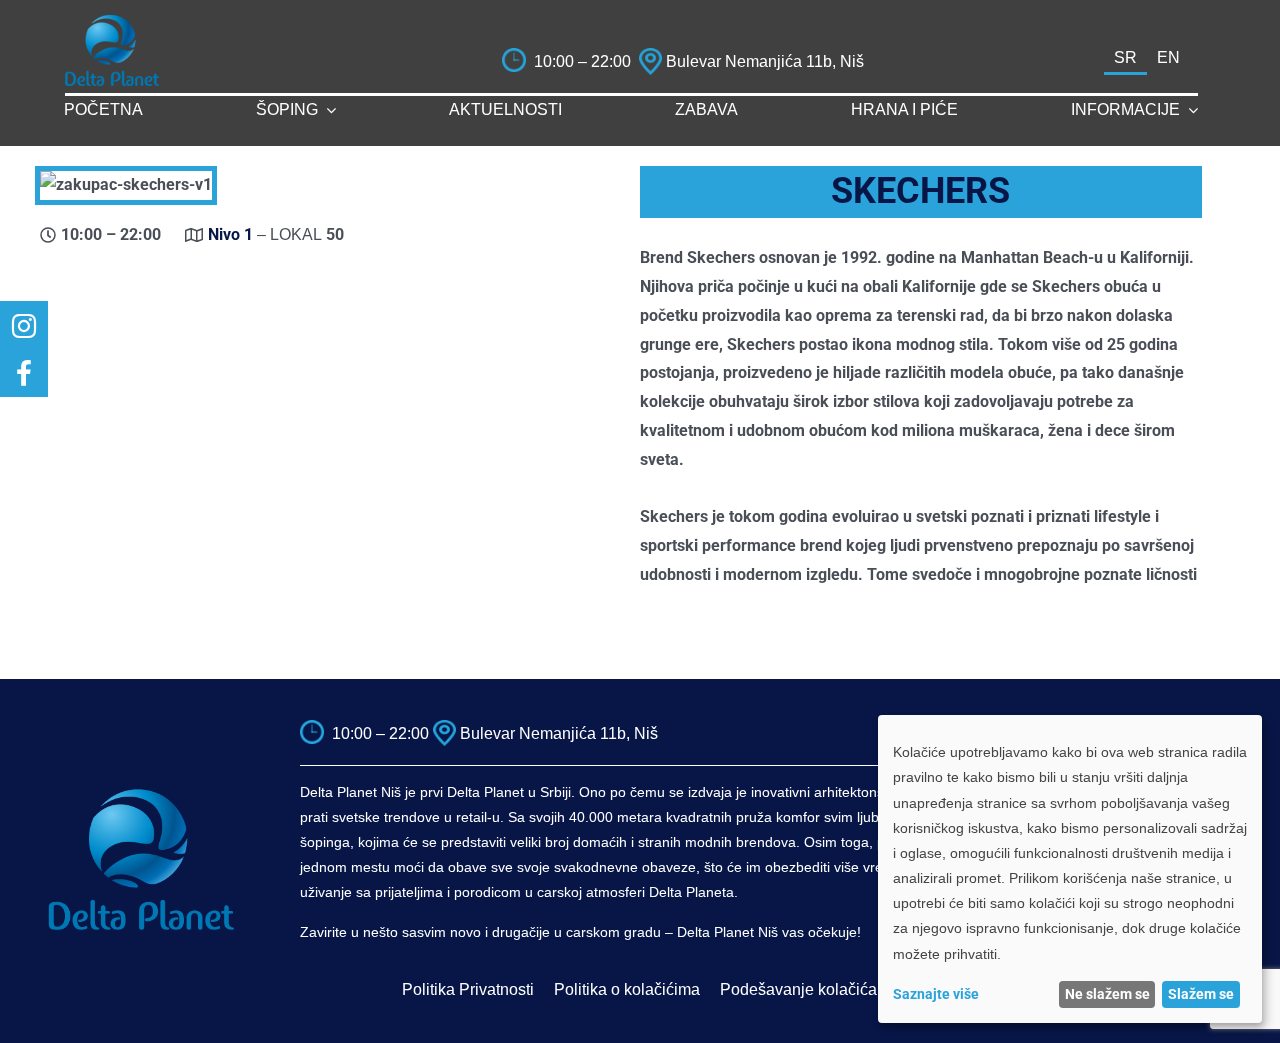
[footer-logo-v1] (141, 795)
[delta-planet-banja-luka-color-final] (112, 22)
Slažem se (1201, 994)
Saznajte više (936, 994)
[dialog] (1070, 869)
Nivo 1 (230, 234)
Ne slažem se (1107, 994)
